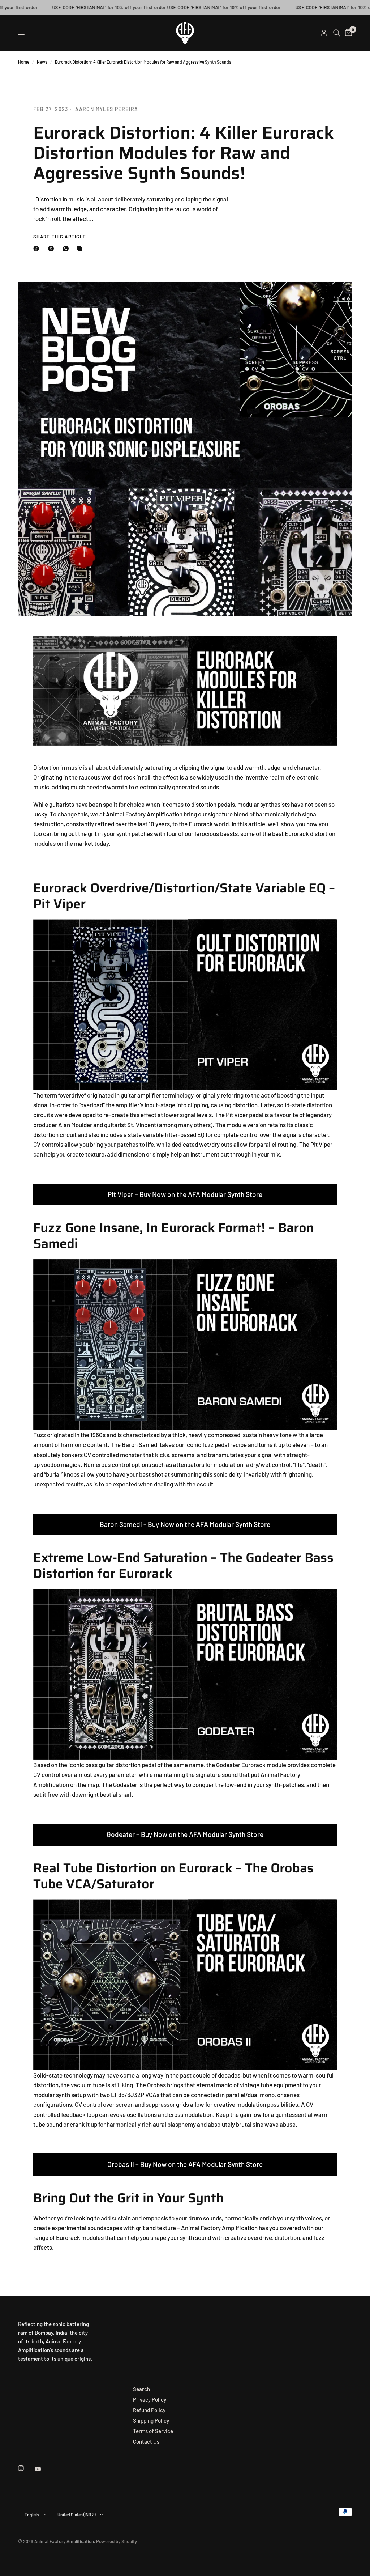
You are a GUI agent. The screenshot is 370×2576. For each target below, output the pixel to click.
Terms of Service (153, 2431)
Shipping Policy (151, 2420)
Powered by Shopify (117, 2541)
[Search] (337, 33)
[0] (347, 33)
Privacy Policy (150, 2399)
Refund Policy (149, 2410)
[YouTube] (43, 2469)
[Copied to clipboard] (81, 249)
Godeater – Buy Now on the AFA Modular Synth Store (185, 1834)
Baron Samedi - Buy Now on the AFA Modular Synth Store (185, 1524)
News (42, 62)
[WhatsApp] (67, 249)
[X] (52, 249)
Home (24, 62)
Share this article (60, 237)
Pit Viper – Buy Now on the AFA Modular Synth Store (185, 1194)
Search (141, 2389)
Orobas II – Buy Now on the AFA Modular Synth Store (185, 2164)
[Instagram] (26, 2468)
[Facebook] (38, 249)
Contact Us (146, 2441)
